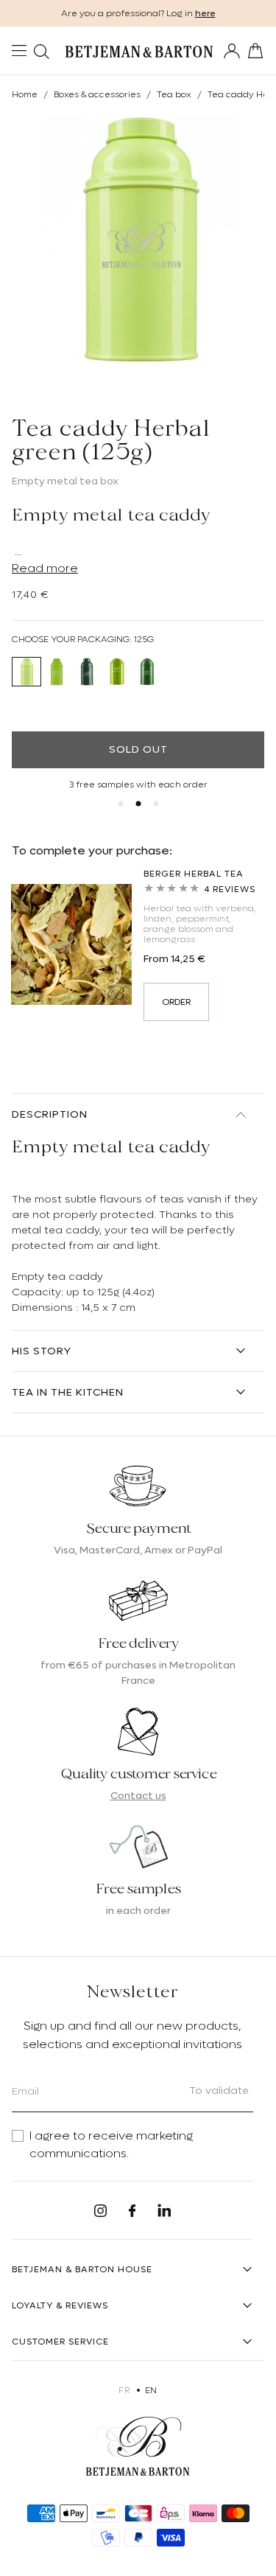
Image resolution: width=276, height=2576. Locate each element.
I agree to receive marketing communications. (111, 2145)
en (151, 2390)
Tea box (174, 94)
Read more (45, 568)
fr (124, 2390)
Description (50, 1114)
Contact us (138, 1795)
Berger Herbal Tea (194, 874)
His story (42, 1351)
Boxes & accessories (97, 94)
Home (25, 94)
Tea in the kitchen (68, 1392)
